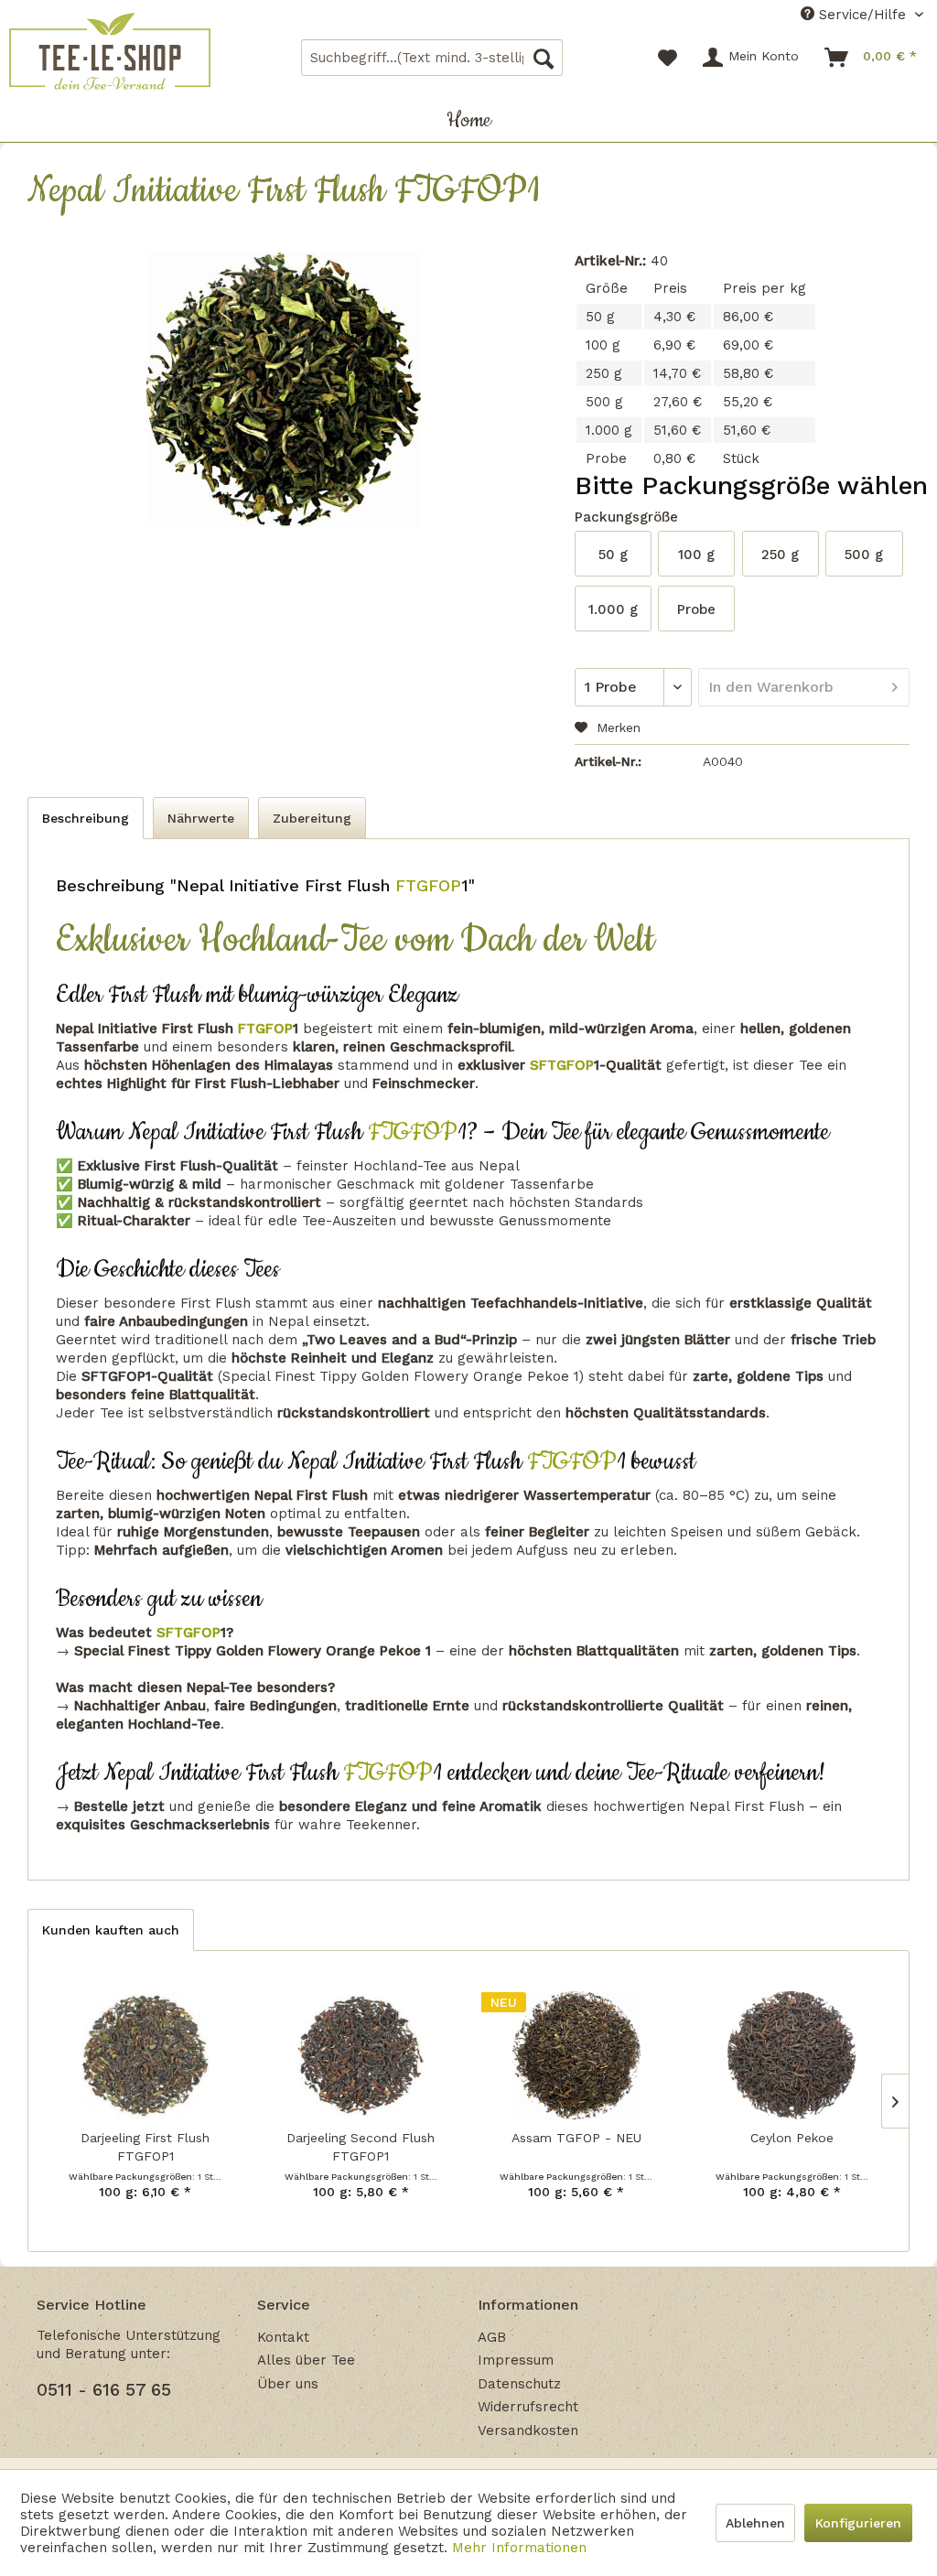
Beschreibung (86, 818)
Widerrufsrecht (528, 2407)
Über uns (288, 2384)
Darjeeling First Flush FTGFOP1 (145, 2147)
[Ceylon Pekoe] (792, 2055)
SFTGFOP (560, 1065)
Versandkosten (528, 2430)
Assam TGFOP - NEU (576, 2138)
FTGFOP (425, 885)
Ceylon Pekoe (792, 2138)
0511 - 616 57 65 (104, 2390)
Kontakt (283, 2337)
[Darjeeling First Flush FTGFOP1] (145, 2055)
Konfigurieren (858, 2523)
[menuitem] (432, 58)
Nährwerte (201, 818)
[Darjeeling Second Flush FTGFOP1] (361, 2055)
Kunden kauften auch (111, 1930)
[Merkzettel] (668, 58)
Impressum (516, 2360)
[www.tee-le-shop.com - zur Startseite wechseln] (110, 51)
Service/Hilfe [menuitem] (862, 15)
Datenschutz (519, 2384)
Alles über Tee (306, 2360)
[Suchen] (544, 58)
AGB (492, 2337)
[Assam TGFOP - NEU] (576, 2055)
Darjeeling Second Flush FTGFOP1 (361, 2147)
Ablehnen (755, 2523)
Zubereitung (312, 818)
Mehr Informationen (519, 2548)
